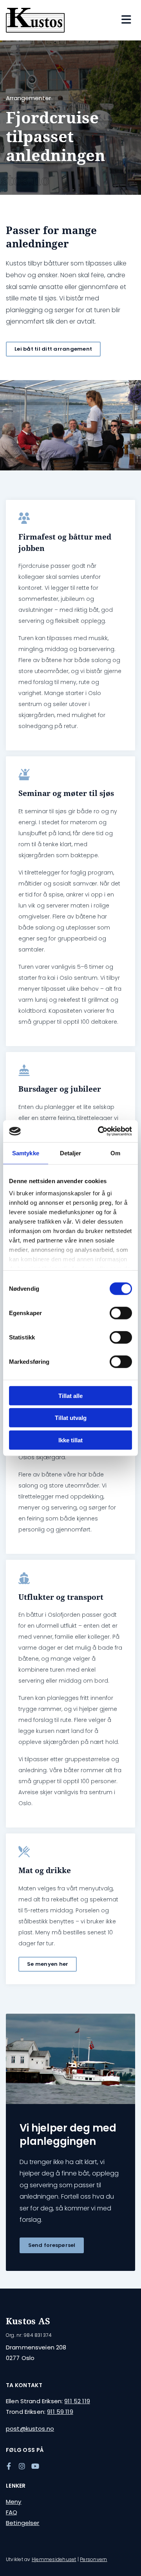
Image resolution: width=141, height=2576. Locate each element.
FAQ (12, 2512)
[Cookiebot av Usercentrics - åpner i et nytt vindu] (99, 1131)
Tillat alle (70, 1395)
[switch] (121, 1313)
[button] (53, 349)
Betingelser (23, 2523)
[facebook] (9, 2466)
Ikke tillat (70, 1440)
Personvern (93, 2559)
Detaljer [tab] (71, 1153)
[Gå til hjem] (35, 20)
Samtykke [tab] (26, 1153)
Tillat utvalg (71, 1418)
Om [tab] (115, 1153)
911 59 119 (60, 2412)
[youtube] (35, 2466)
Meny (14, 2502)
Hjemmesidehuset (54, 2559)
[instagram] (22, 2466)
